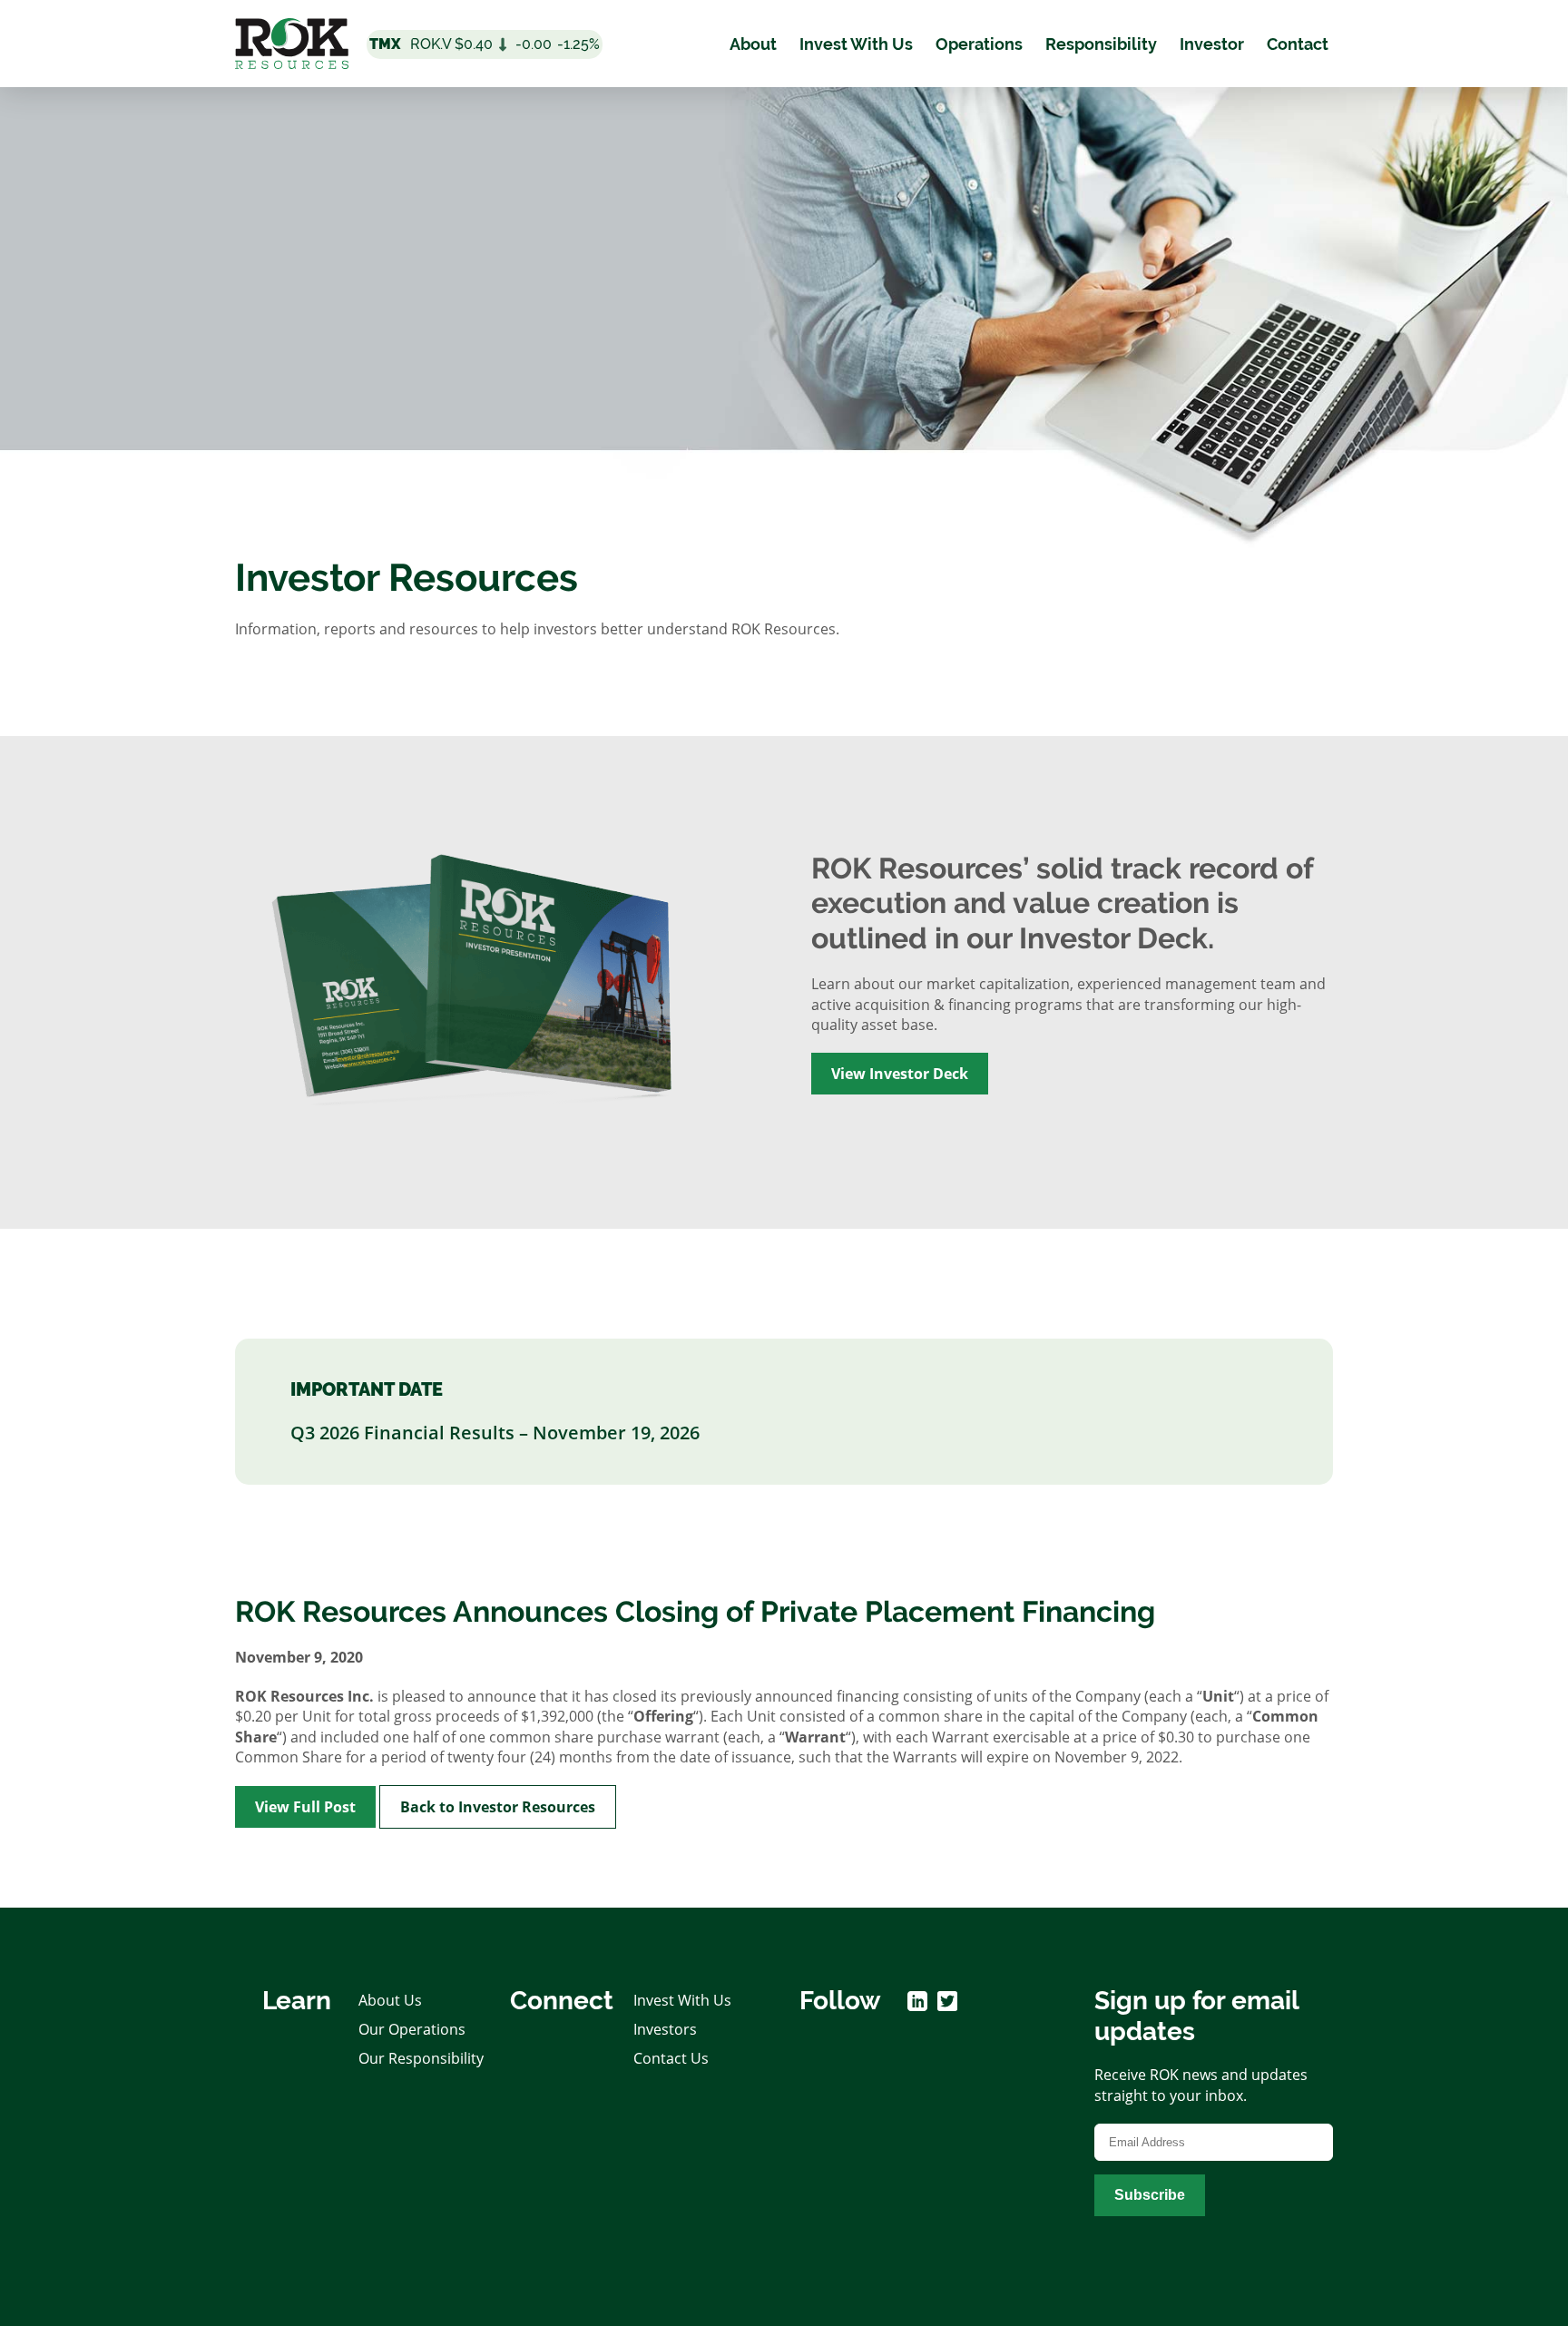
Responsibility (1101, 44)
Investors (665, 2029)
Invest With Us (856, 44)
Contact (1298, 44)
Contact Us (671, 2058)
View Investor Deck (900, 1074)
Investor (1212, 44)
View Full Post (305, 1807)
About (753, 44)
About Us (390, 2000)
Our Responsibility (421, 2058)
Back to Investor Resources (498, 1807)
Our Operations (412, 2029)
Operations (979, 44)
